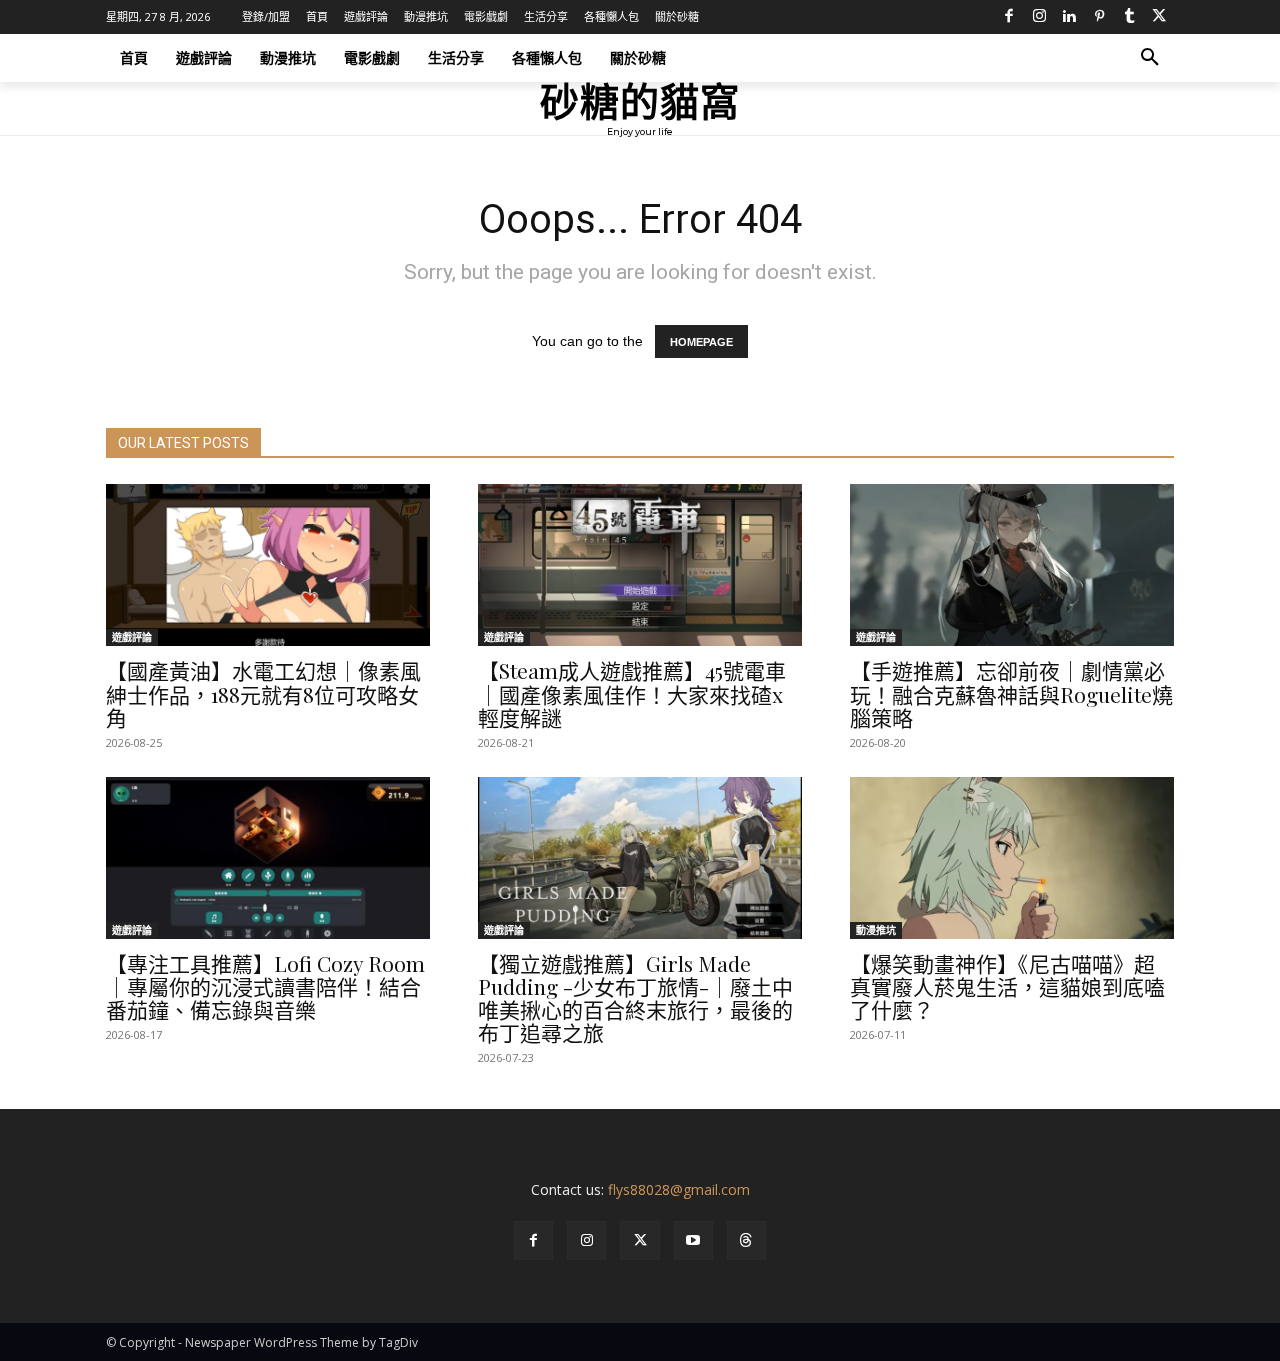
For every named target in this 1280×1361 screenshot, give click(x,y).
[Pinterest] (1099, 17)
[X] (1159, 17)
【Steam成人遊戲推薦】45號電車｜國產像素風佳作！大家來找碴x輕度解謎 (632, 693)
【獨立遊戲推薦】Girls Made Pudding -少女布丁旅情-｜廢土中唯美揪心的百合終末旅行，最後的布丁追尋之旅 (635, 997)
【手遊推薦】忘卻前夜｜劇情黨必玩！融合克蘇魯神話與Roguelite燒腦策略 (1011, 693)
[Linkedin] (1069, 17)
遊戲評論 (132, 637)
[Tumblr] (1129, 17)
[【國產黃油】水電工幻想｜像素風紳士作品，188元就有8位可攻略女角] (268, 565)
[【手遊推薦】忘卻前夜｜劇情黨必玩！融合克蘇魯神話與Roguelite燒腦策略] (1012, 565)
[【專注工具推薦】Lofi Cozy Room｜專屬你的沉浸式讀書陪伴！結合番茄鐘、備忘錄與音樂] (268, 858)
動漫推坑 (876, 930)
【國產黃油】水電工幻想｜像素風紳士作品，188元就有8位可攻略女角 (263, 693)
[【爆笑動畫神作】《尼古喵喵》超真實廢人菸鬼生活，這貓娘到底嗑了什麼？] (1012, 858)
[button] (1150, 58)
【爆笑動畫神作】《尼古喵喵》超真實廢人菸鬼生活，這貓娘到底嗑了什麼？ (1007, 986)
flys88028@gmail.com (679, 1189)
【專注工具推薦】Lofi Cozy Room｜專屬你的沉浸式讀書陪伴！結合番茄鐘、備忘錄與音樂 (265, 986)
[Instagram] (1039, 17)
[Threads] (746, 1240)
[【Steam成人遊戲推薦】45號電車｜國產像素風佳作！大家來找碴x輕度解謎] (640, 565)
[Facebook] (1009, 17)
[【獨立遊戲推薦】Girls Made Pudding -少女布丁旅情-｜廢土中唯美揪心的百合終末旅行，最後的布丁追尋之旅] (640, 858)
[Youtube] (693, 1240)
